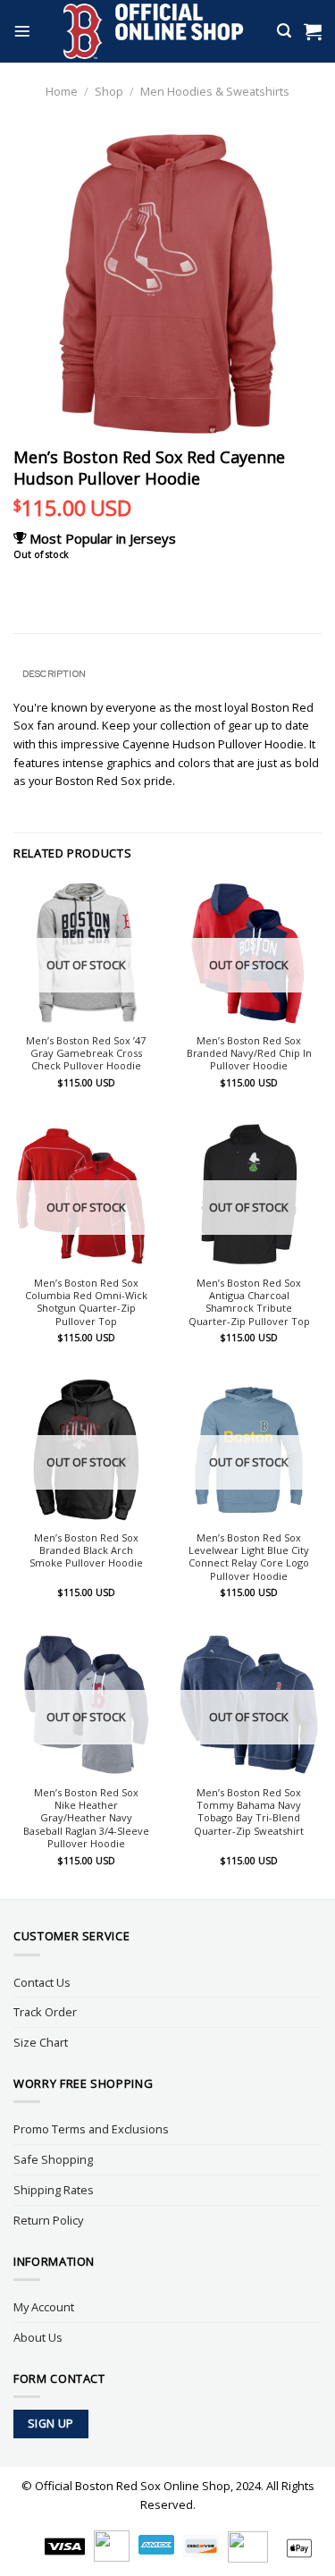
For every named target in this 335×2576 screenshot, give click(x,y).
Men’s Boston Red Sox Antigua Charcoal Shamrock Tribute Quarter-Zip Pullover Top (249, 1302)
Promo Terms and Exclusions (91, 2129)
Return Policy (48, 2220)
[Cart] (313, 31)
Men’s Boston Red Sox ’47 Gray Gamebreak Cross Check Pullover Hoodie (86, 1054)
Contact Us (42, 1982)
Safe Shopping (53, 2159)
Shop (109, 91)
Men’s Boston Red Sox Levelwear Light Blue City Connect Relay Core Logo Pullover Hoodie (249, 1557)
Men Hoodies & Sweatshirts (215, 91)
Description (54, 673)
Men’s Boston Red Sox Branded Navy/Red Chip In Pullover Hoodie (249, 1054)
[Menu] (22, 31)
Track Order (45, 2012)
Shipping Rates (54, 2190)
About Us (38, 2337)
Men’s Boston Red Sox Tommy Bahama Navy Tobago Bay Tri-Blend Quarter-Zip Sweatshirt (249, 1812)
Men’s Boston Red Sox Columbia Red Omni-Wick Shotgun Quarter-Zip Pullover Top (86, 1302)
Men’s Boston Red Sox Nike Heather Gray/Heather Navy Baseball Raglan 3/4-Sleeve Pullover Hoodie (86, 1818)
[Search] (284, 31)
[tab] (167, 674)
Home (62, 91)
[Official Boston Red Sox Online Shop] (154, 31)
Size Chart (41, 2042)
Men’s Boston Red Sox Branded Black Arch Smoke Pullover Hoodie (86, 1551)
